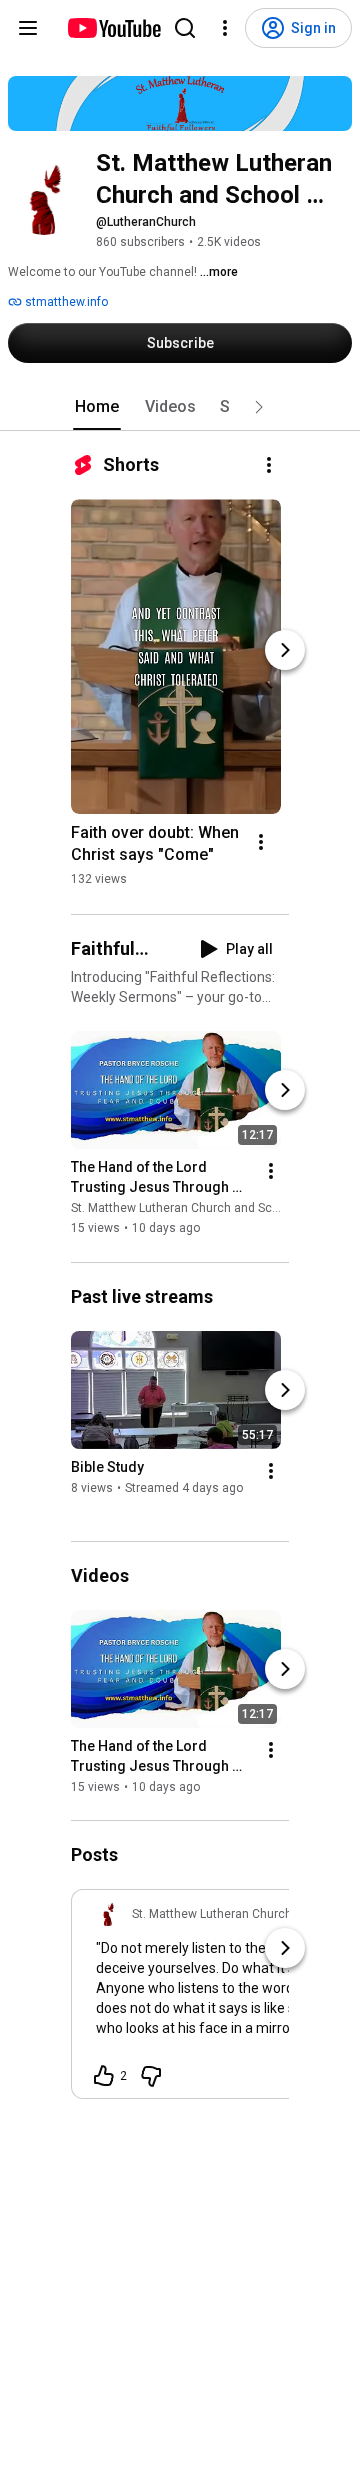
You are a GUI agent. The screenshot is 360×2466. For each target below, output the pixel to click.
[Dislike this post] (151, 2076)
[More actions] (269, 465)
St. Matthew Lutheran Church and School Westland (211, 1209)
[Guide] (28, 28)
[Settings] (225, 28)
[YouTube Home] (113, 28)
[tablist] (180, 407)
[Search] (185, 28)
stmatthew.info (65, 302)
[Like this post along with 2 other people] (104, 2076)
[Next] (285, 650)
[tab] (97, 407)
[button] (259, 407)
